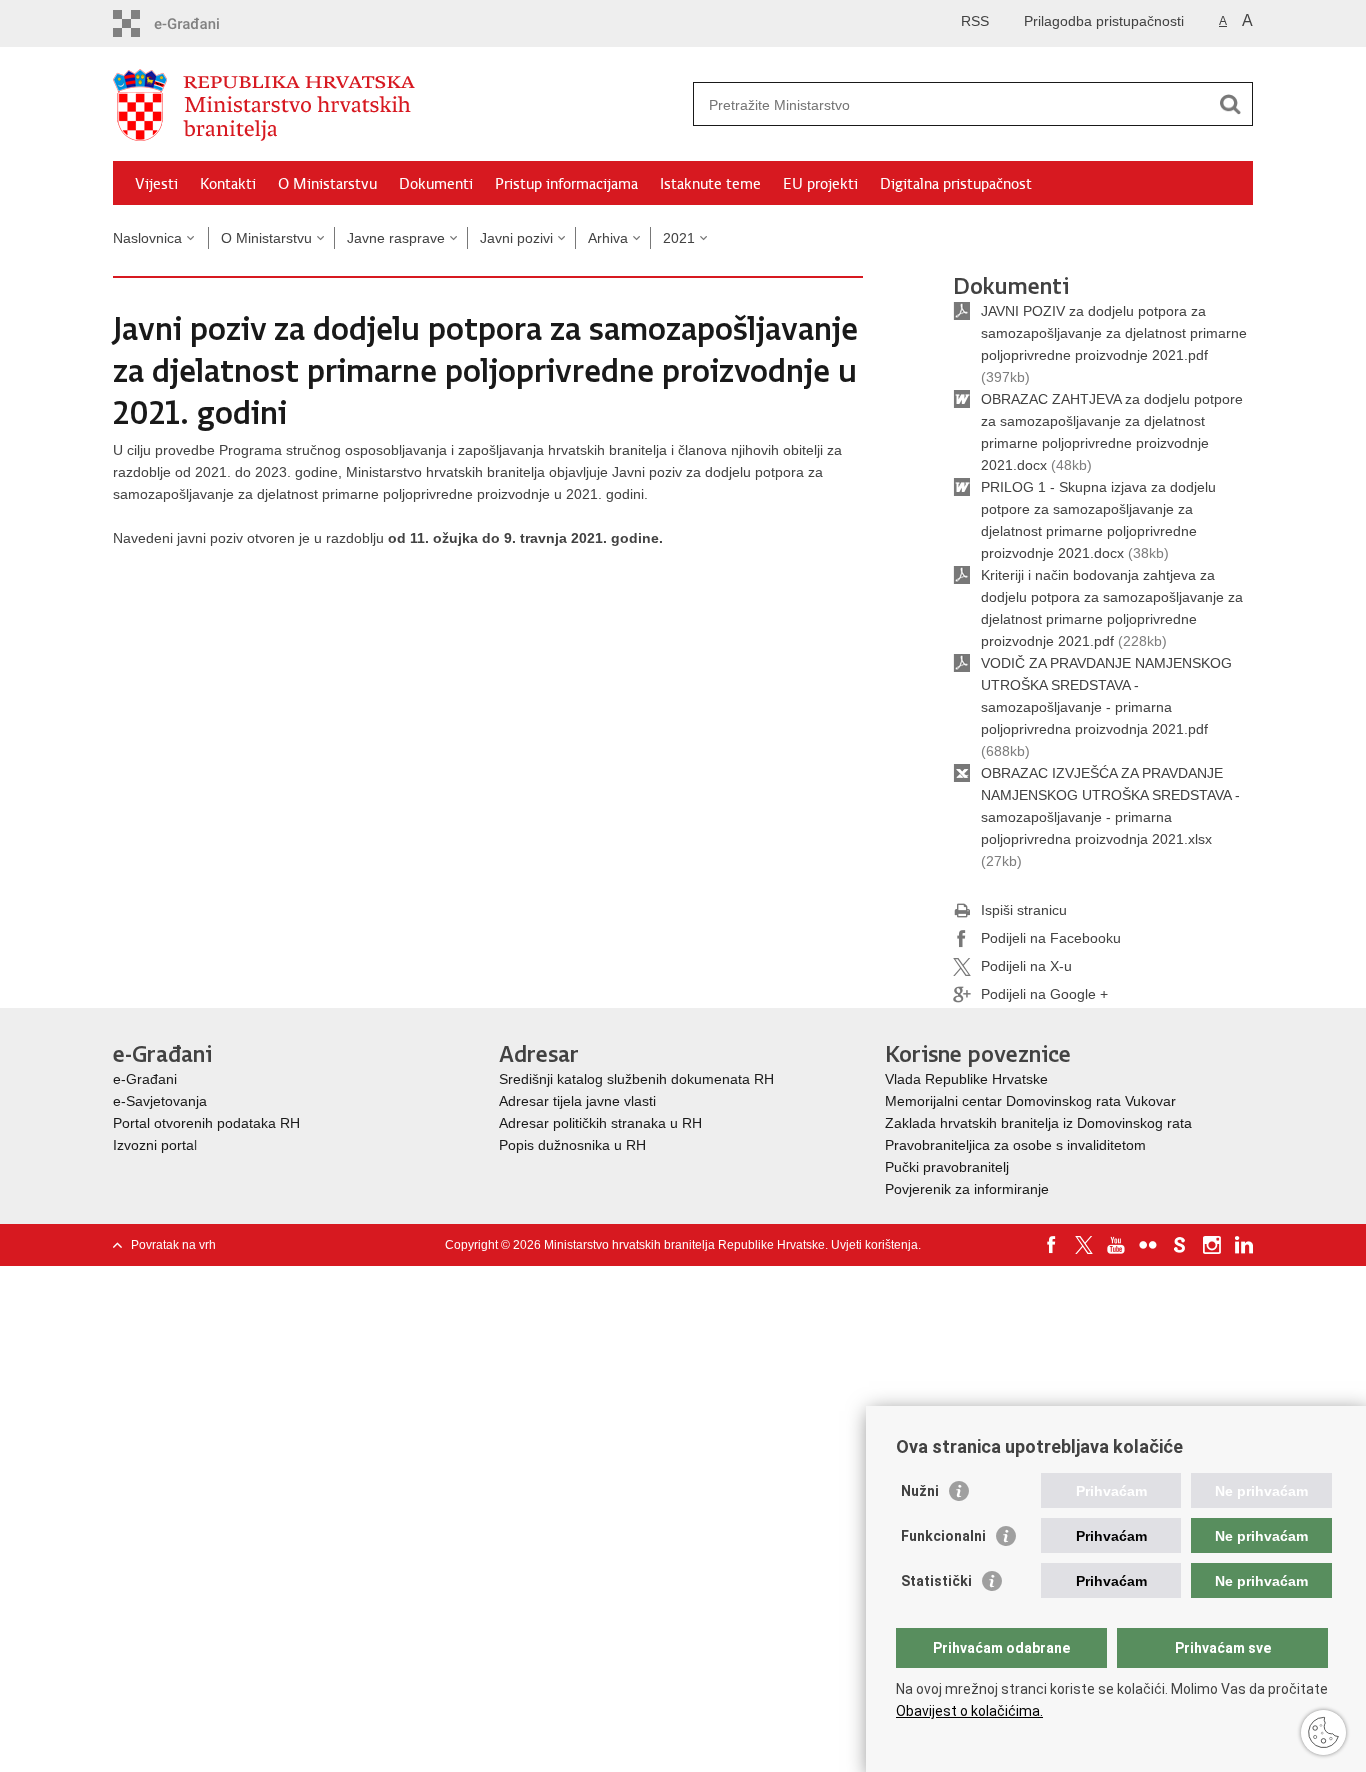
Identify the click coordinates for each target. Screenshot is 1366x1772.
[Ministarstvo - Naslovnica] (398, 105)
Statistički (936, 1581)
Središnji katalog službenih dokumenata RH (636, 1079)
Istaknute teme (710, 184)
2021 (679, 238)
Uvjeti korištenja (874, 1245)
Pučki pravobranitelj (947, 1167)
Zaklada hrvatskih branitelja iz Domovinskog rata (1038, 1123)
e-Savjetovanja (160, 1101)
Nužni (920, 1491)
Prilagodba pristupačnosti (1104, 21)
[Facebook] (1052, 1245)
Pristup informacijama (566, 184)
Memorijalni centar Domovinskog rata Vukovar (1030, 1101)
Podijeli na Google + (1044, 994)
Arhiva (608, 238)
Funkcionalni (943, 1536)
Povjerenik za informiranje (967, 1189)
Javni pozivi (516, 238)
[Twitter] (1084, 1245)
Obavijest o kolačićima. (969, 1711)
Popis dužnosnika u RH (572, 1145)
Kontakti (228, 184)
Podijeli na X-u (1026, 966)
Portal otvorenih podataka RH (206, 1123)
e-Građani (145, 1079)
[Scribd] (1180, 1245)
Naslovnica (147, 238)
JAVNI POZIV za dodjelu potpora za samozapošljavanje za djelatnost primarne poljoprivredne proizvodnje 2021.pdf (1114, 333)
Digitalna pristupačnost (956, 184)
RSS (975, 21)
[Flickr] (1148, 1245)
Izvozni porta (153, 1145)
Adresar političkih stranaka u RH (600, 1123)
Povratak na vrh (173, 1245)
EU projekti (820, 184)
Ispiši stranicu (1024, 910)
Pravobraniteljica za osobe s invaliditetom (1015, 1145)
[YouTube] (1116, 1245)
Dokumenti (436, 184)
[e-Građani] (198, 23)
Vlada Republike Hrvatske (968, 1079)
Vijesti (156, 184)
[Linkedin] (1244, 1245)
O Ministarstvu (327, 184)
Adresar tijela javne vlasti (577, 1101)
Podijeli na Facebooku (1051, 938)
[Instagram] (1212, 1245)
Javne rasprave (396, 238)
